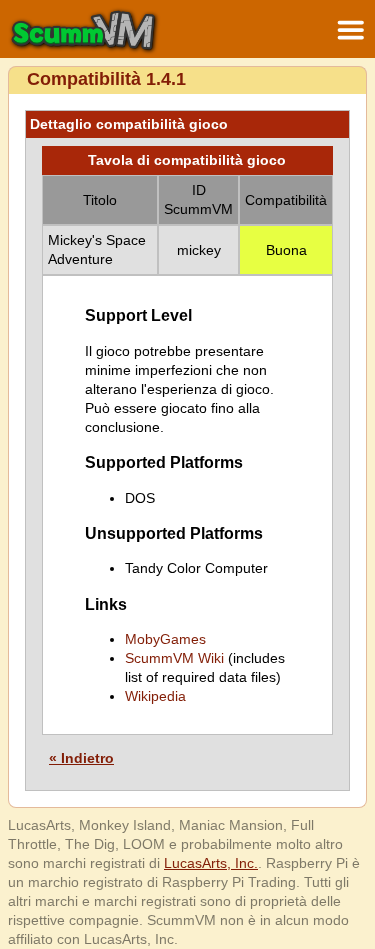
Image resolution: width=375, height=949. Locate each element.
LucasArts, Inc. (211, 863)
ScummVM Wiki (174, 658)
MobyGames (165, 639)
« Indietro (81, 758)
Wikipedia (155, 696)
